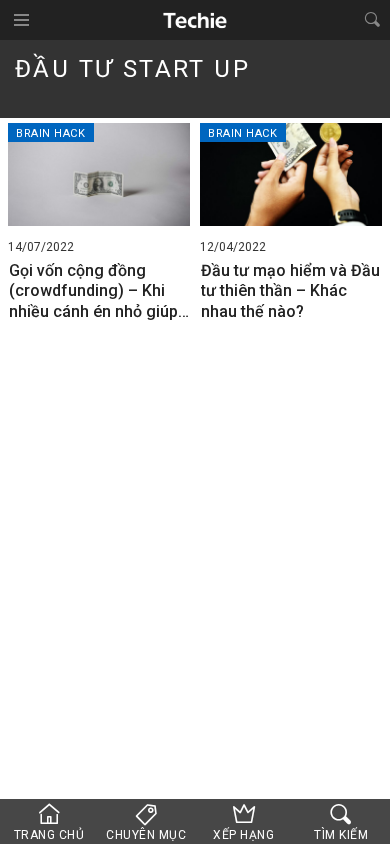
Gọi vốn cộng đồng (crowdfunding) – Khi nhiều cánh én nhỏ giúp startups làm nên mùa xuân (93, 292)
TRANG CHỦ (49, 835)
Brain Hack (51, 133)
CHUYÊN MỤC (146, 835)
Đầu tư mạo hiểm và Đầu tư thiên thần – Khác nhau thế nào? (290, 291)
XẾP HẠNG (243, 835)
